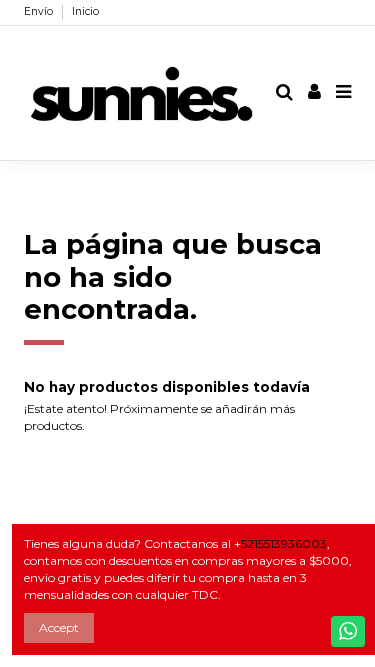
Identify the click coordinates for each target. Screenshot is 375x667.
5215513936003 (284, 543)
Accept (59, 627)
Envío (40, 11)
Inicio (85, 11)
